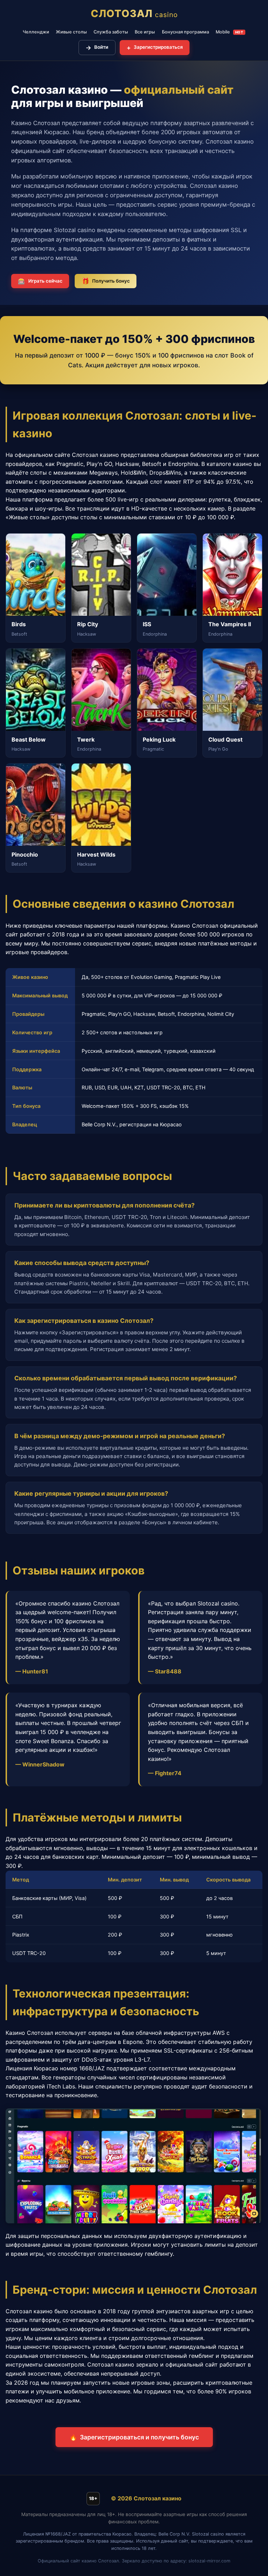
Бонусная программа (185, 32)
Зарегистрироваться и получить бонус (134, 2437)
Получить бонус (106, 281)
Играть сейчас (40, 281)
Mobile (230, 32)
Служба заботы (111, 32)
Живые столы (71, 32)
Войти (97, 48)
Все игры (145, 32)
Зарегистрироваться (155, 48)
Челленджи (36, 32)
